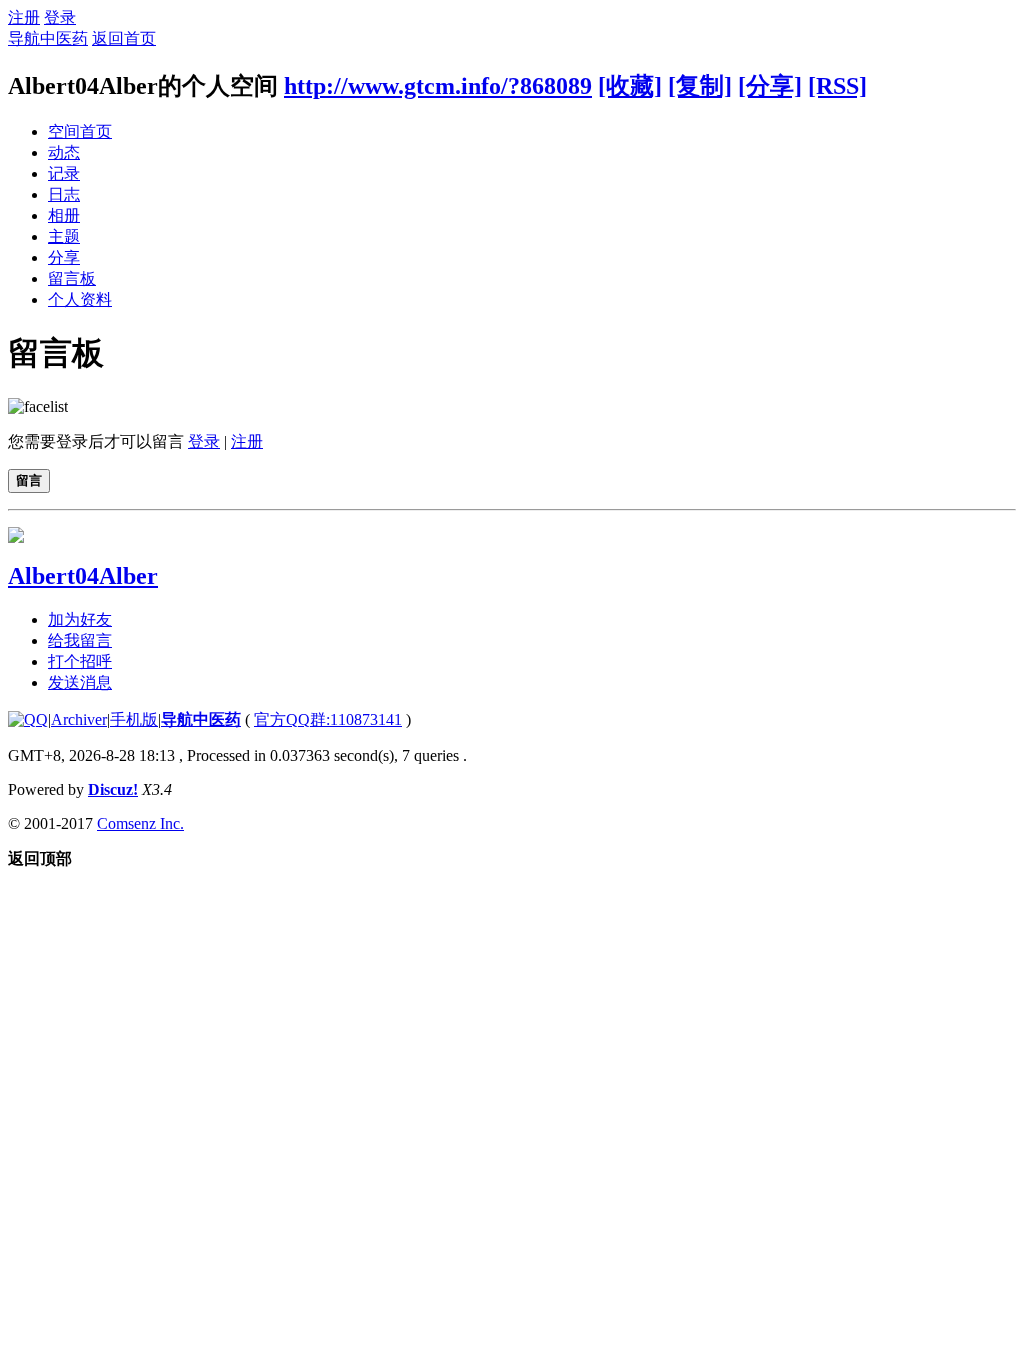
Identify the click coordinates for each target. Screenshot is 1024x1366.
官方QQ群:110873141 (328, 719)
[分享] (770, 86)
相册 (64, 215)
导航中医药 (48, 38)
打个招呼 (80, 661)
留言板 (72, 278)
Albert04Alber (83, 576)
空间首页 (80, 131)
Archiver (79, 719)
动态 (64, 152)
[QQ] (28, 719)
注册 (24, 17)
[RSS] (837, 86)
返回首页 (124, 38)
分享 (64, 257)
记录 (64, 173)
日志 (64, 194)
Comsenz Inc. (140, 823)
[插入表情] (38, 406)
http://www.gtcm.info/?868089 (438, 86)
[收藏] (630, 86)
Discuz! (113, 789)
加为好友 (80, 619)
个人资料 (80, 299)
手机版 (134, 719)
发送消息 (80, 682)
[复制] (700, 86)
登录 (60, 17)
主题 (64, 236)
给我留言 (80, 640)
